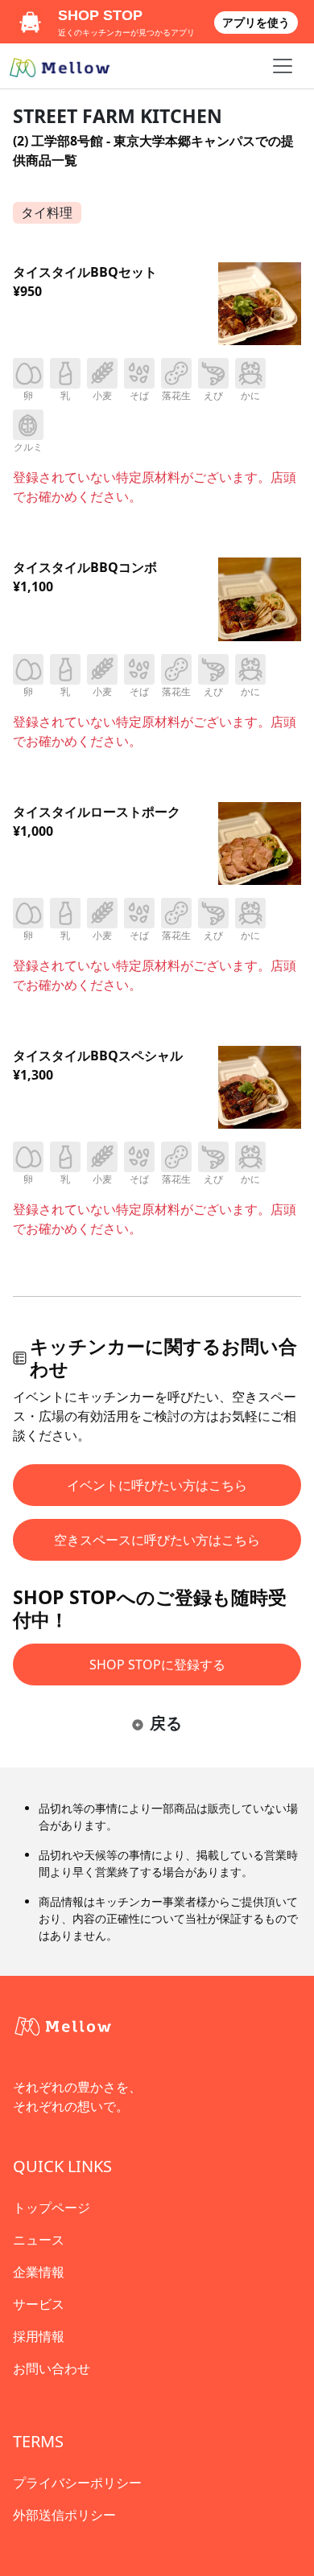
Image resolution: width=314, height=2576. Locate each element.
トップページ (52, 2208)
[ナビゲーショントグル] (283, 66)
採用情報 (39, 2336)
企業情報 (39, 2272)
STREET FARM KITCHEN (118, 116)
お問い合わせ (52, 2368)
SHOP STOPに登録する (157, 1665)
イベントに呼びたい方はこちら (157, 1485)
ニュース (39, 2240)
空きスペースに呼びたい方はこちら (157, 1540)
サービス (39, 2304)
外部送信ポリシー (64, 2515)
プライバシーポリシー (77, 2483)
